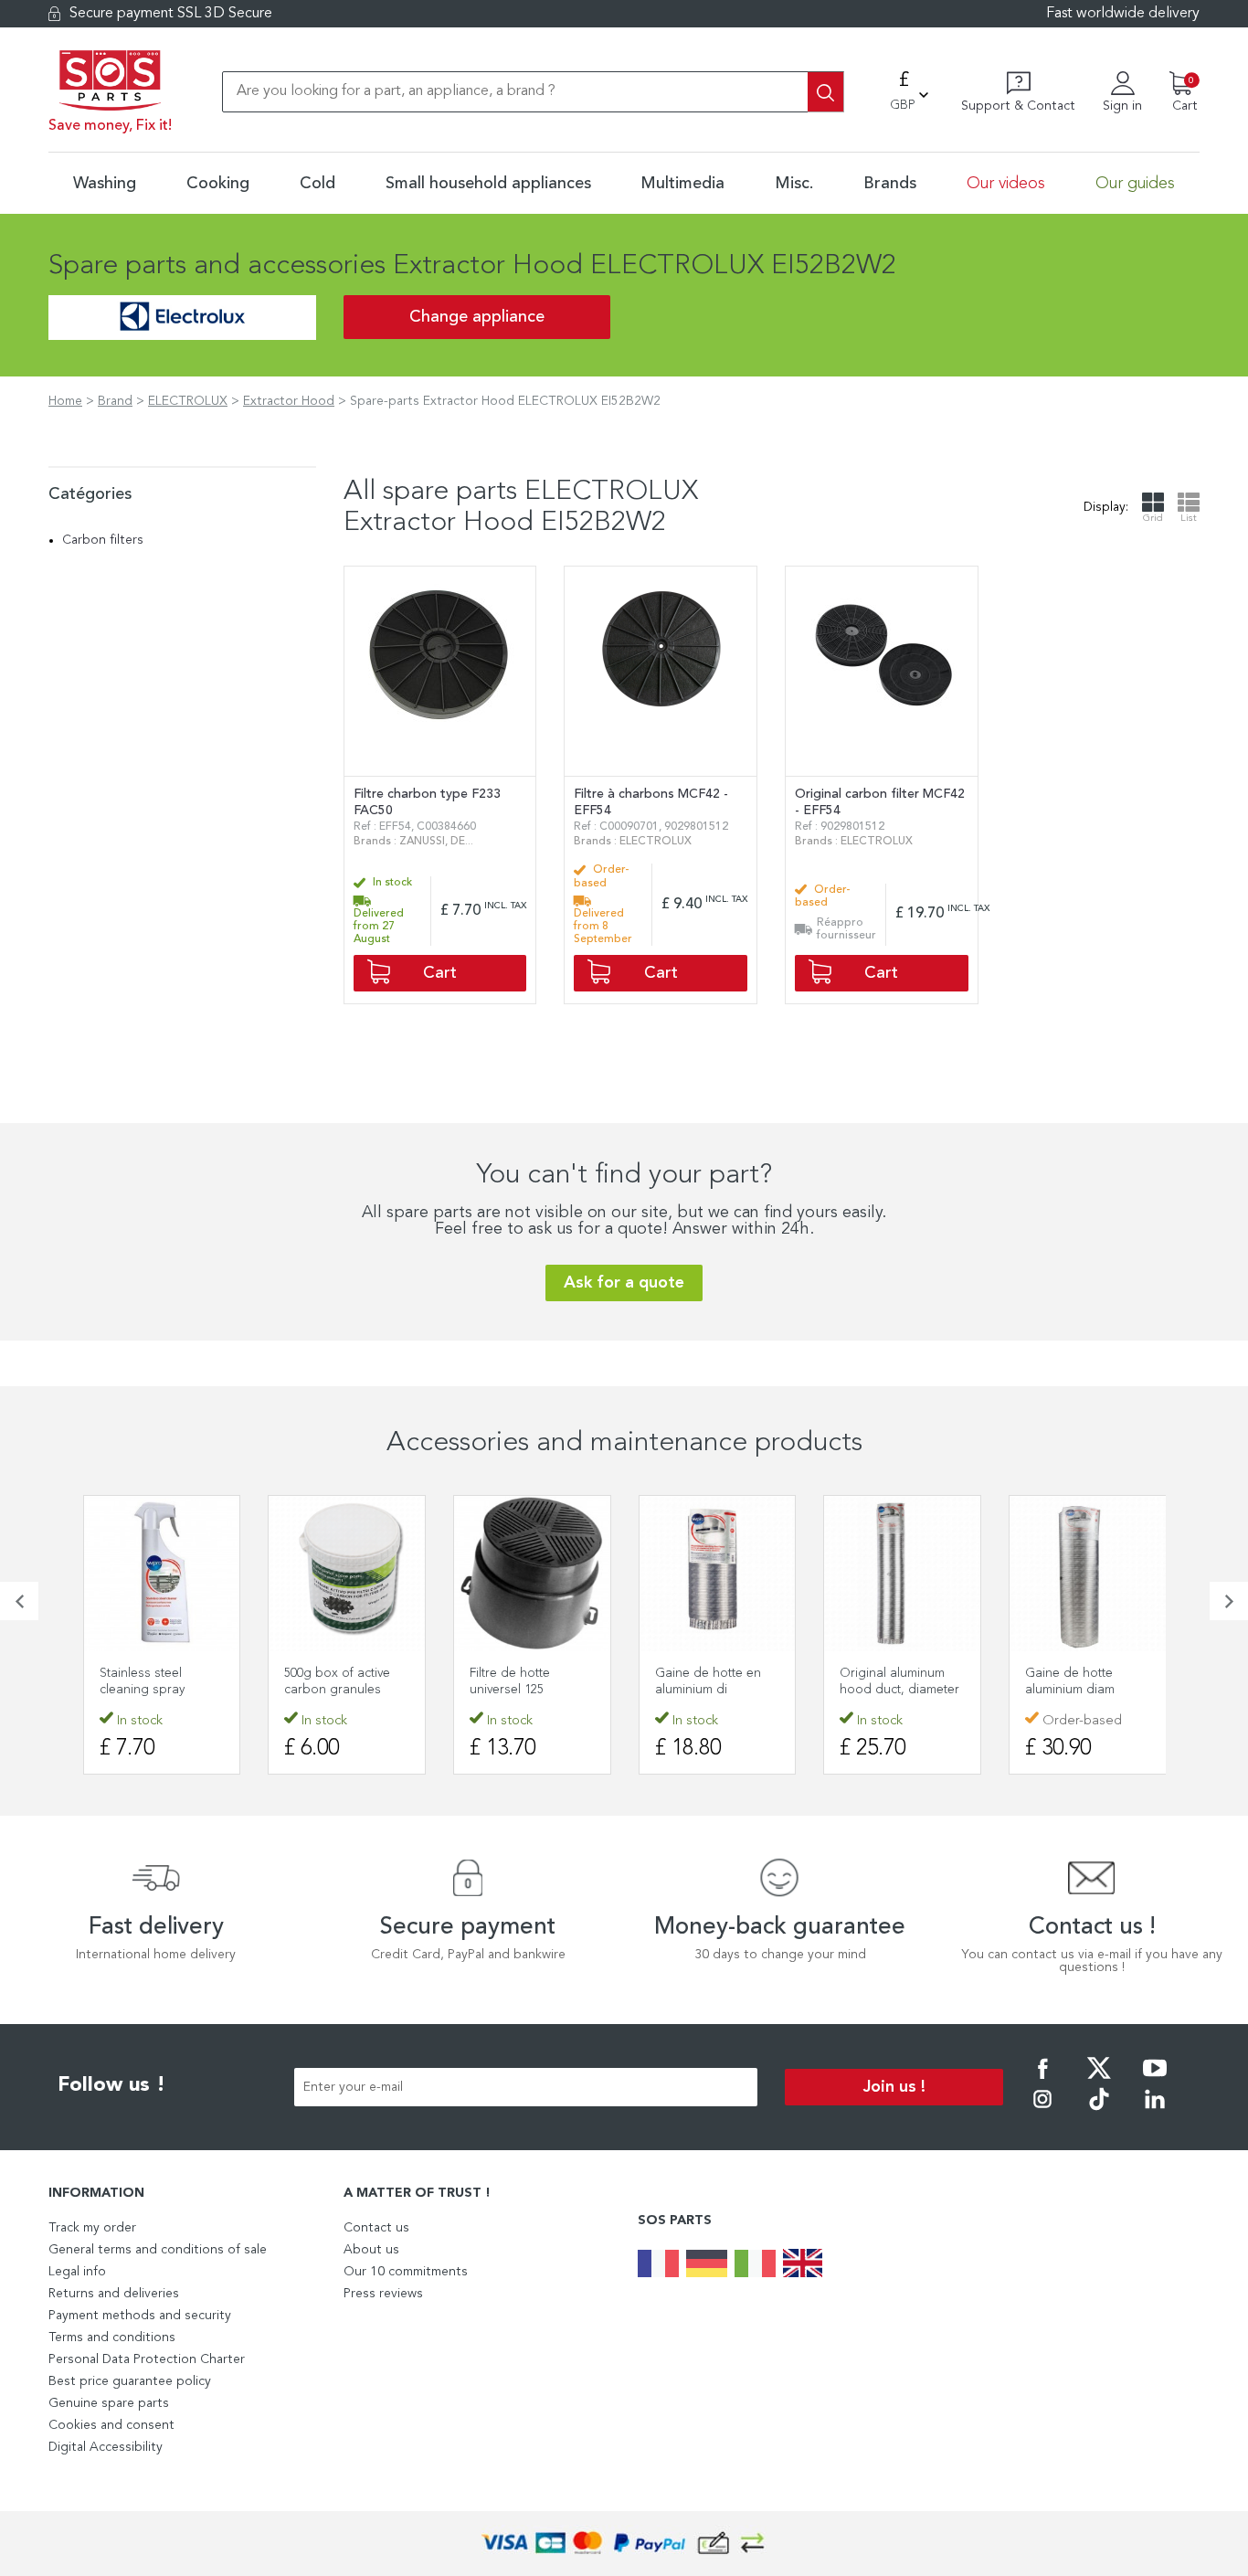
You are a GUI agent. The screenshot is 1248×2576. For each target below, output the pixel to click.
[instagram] (1042, 2112)
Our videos (1006, 184)
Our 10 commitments (406, 2272)
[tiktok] (1099, 2112)
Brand (115, 401)
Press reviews (383, 2294)
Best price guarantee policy (130, 2381)
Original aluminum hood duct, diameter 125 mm (899, 1690)
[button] (19, 1601)
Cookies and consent (111, 2425)
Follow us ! (111, 2085)
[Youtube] (1155, 2081)
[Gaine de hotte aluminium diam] (1088, 1574)
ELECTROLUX (188, 401)
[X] (1099, 2081)
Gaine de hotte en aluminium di (708, 1681)
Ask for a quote (624, 1283)
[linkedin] (1155, 2112)
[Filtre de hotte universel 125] (532, 1574)
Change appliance (477, 317)
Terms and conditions (112, 2337)
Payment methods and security (140, 2316)
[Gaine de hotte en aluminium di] (718, 1574)
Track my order (92, 2228)
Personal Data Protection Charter (147, 2359)
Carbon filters (103, 540)
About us (371, 2250)
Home (65, 401)
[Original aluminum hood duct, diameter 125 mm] (902, 1574)
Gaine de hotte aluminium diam (1070, 1681)
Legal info (77, 2272)
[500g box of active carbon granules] (347, 1574)
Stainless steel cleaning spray (142, 1681)
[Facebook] (1042, 2081)
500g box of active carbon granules (337, 1681)
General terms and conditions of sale (158, 2250)
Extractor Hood (289, 401)
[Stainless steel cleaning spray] (162, 1574)
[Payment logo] (624, 2544)
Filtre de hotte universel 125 (510, 1681)
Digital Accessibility (106, 2447)
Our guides (1135, 184)
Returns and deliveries (114, 2294)
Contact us (376, 2228)
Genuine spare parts (109, 2403)
